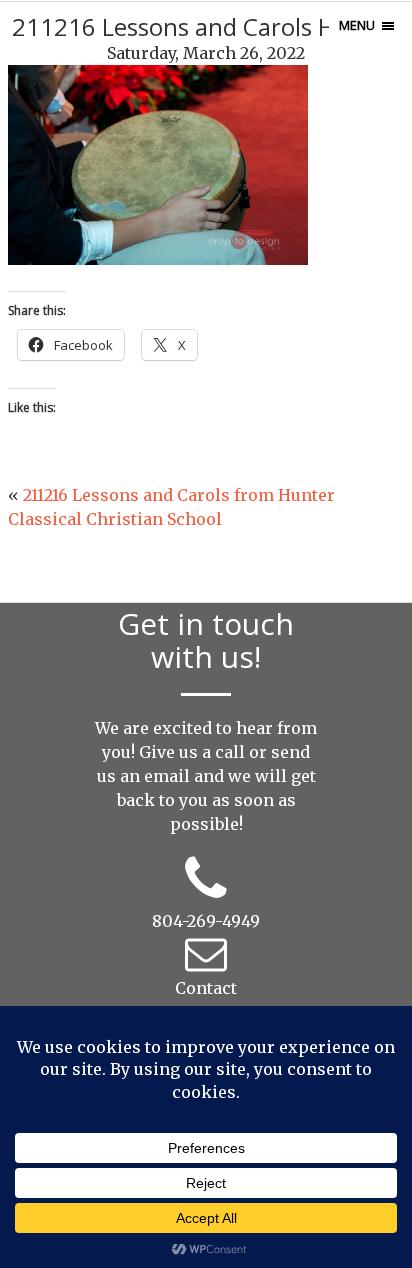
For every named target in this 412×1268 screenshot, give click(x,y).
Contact (206, 988)
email (167, 776)
